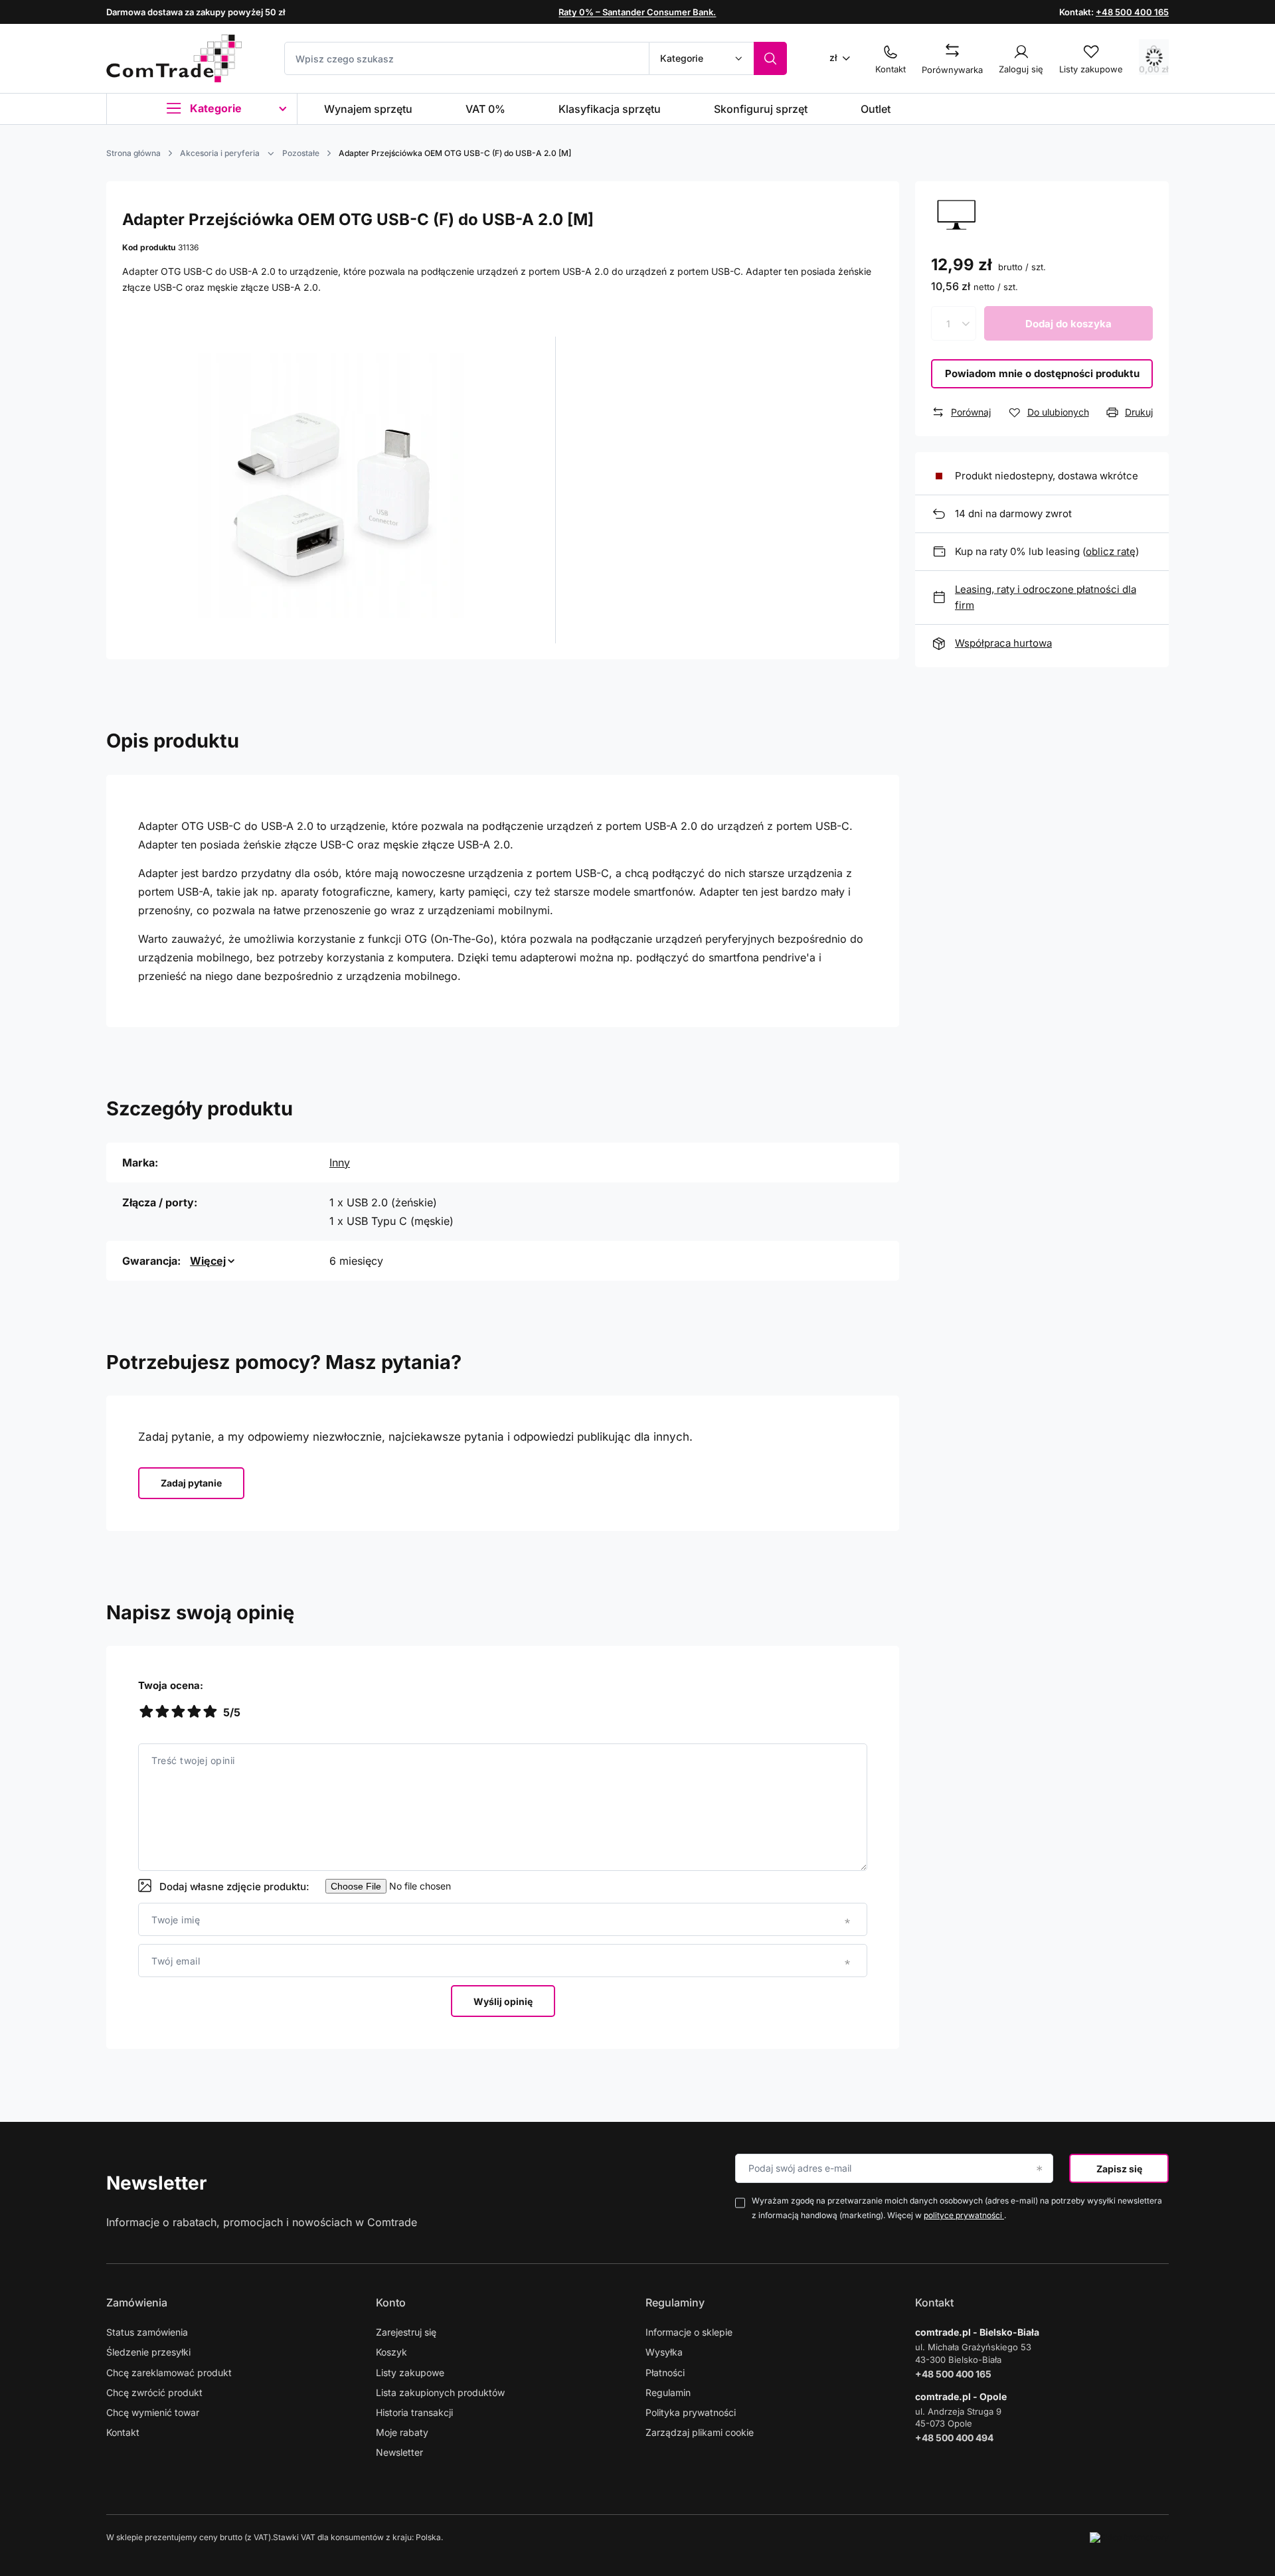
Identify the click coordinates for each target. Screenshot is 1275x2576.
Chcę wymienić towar (153, 2412)
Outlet (876, 109)
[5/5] (210, 1713)
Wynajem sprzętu (368, 109)
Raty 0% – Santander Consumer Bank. (637, 12)
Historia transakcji (414, 2412)
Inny (340, 1163)
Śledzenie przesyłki (148, 2352)
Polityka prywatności (691, 2412)
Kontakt (123, 2432)
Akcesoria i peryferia (220, 153)
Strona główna (133, 153)
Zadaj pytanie (191, 1483)
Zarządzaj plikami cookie (700, 2432)
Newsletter (156, 2183)
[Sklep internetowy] (1129, 2537)
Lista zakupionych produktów (440, 2392)
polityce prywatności (964, 2215)
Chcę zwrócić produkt (154, 2392)
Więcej (208, 1261)
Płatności (665, 2373)
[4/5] (194, 1713)
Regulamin (668, 2392)
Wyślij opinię (503, 2001)
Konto (391, 2302)
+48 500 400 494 (954, 2438)
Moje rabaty (402, 2432)
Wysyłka (664, 2352)
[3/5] (178, 1713)
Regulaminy (675, 2302)
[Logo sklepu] (174, 58)
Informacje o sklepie (689, 2332)
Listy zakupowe (410, 2373)
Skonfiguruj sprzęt (761, 109)
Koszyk (391, 2352)
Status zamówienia (147, 2332)
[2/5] (162, 1713)
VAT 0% (485, 109)
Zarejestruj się (406, 2332)
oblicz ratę (1111, 551)
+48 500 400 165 (1132, 12)
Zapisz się (1119, 2169)
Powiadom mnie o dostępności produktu (1042, 373)
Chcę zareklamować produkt (169, 2373)
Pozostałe (301, 153)
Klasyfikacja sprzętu (610, 109)
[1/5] (146, 1713)
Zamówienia (137, 2302)
